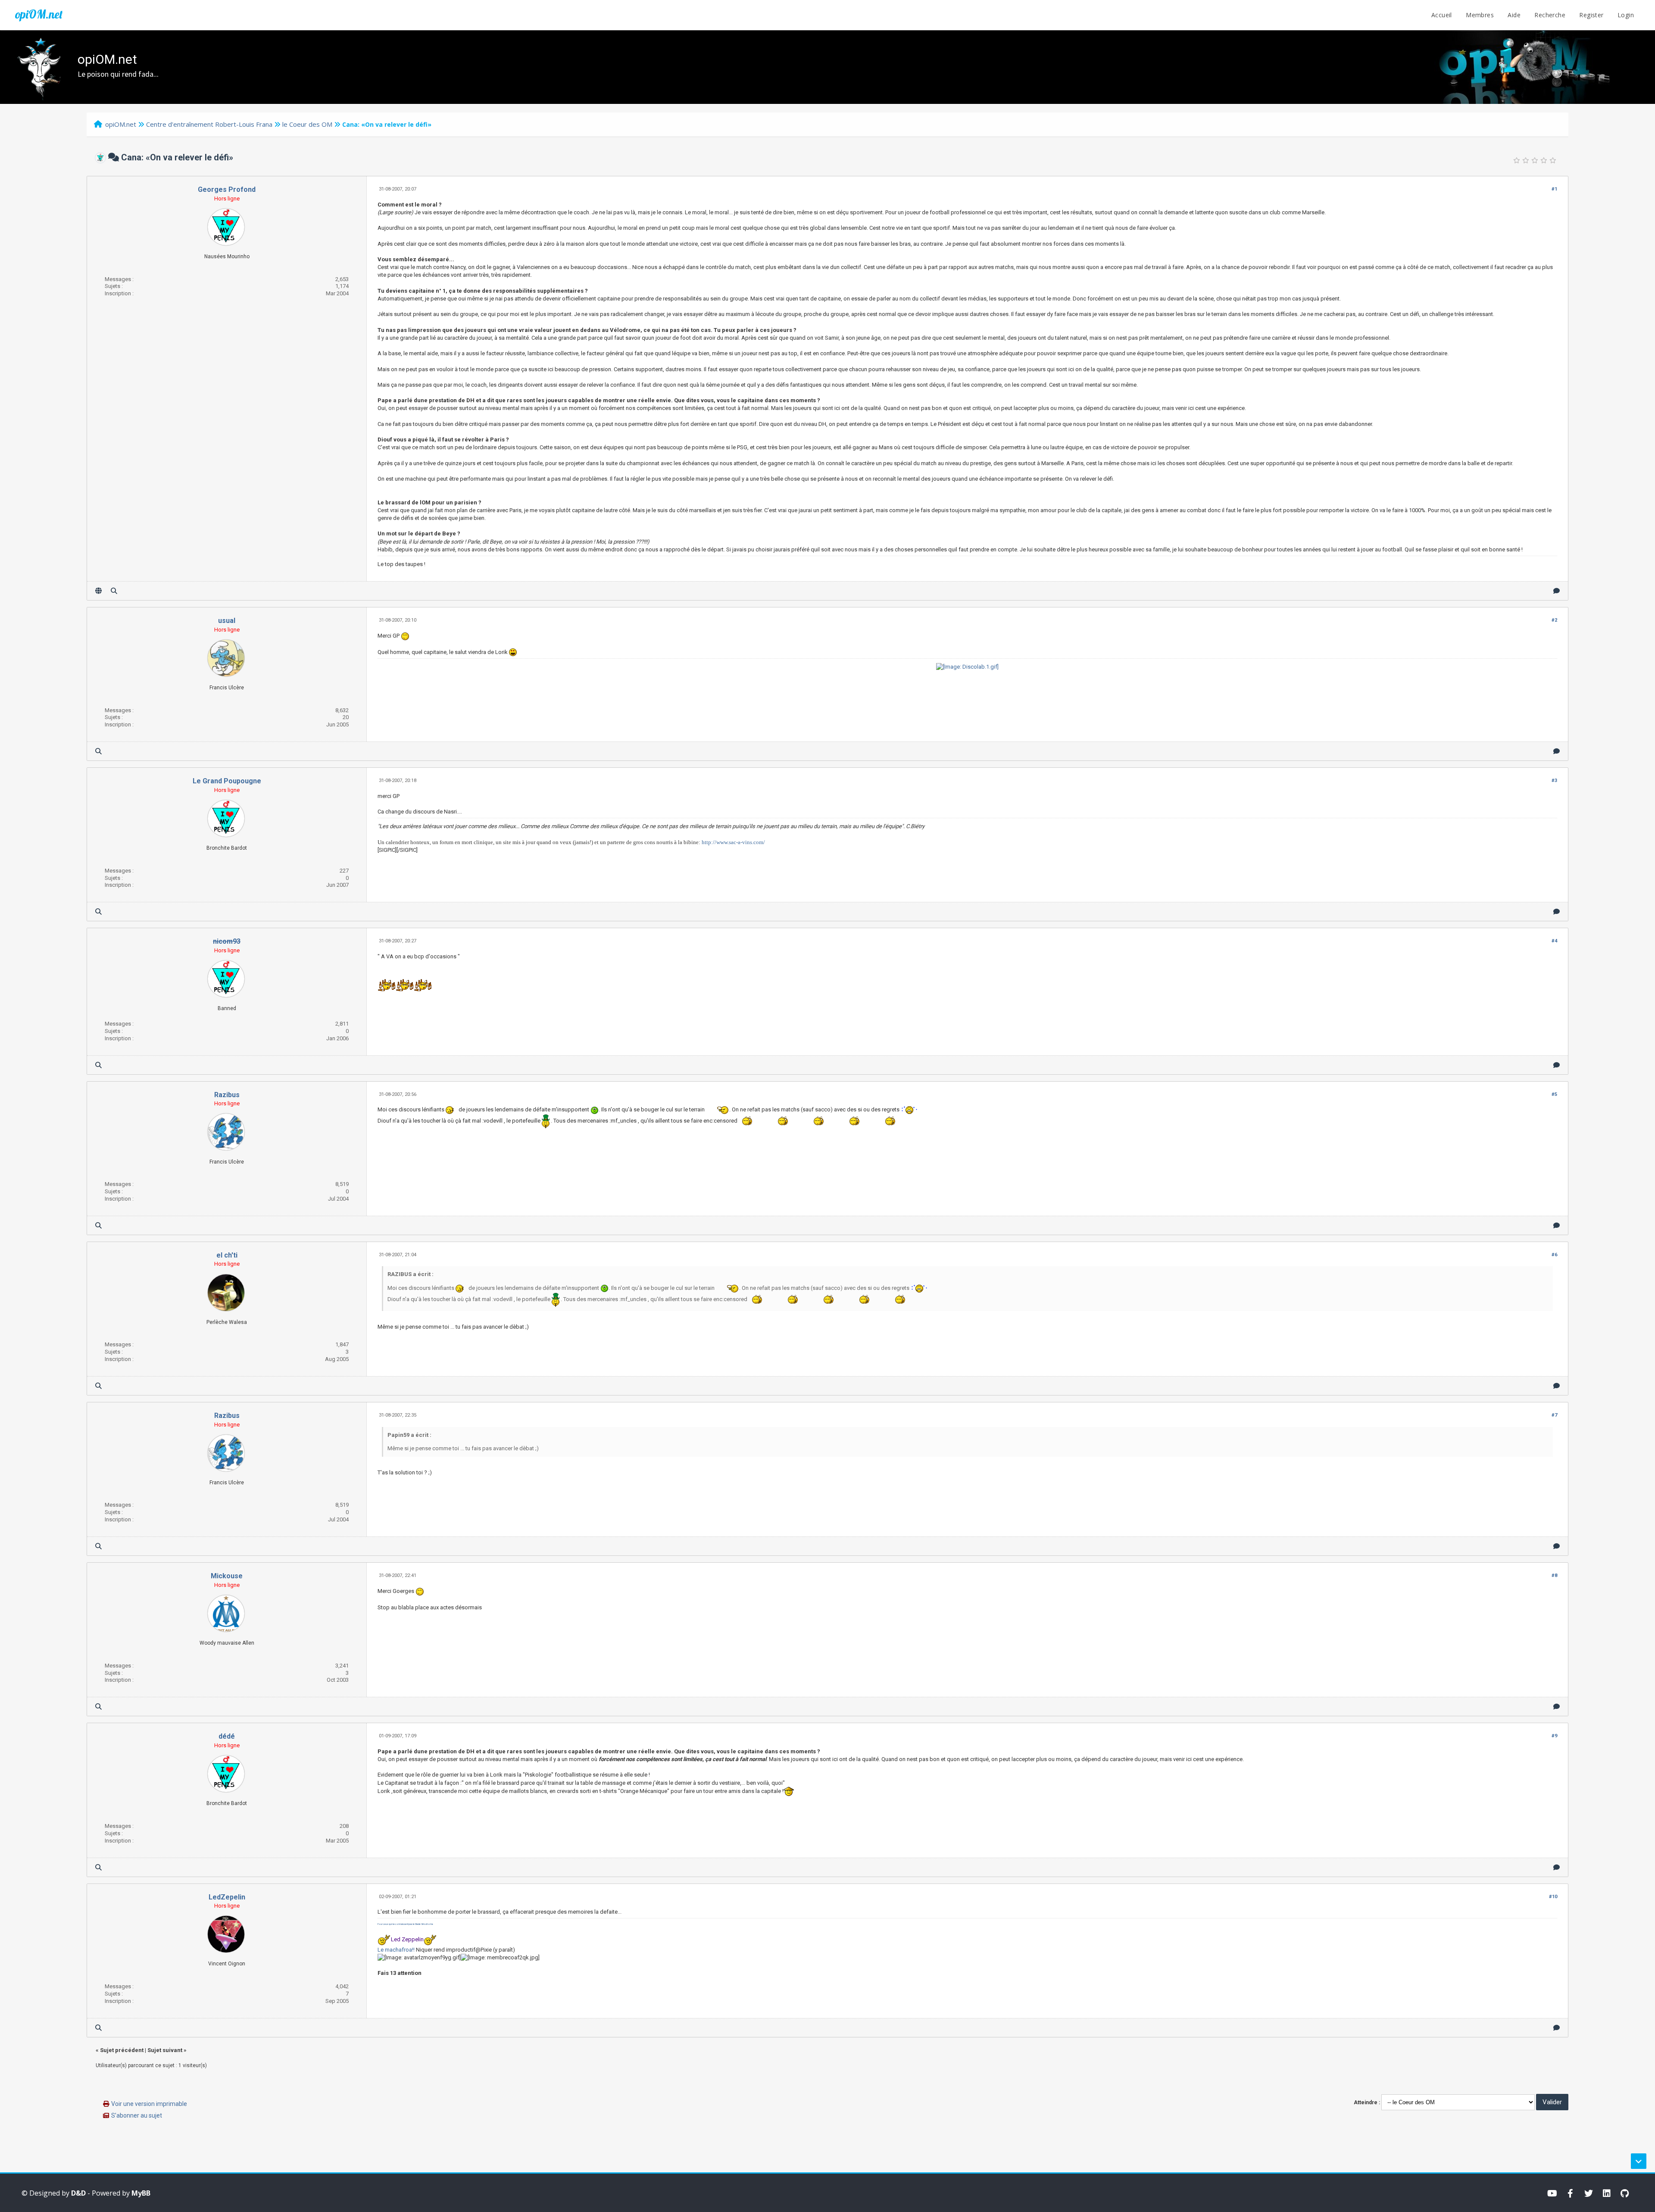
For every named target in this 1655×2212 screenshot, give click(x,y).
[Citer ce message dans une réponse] (1557, 591)
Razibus (227, 1095)
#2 (1554, 620)
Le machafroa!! (396, 1950)
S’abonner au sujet (137, 2115)
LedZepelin (227, 1897)
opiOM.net (39, 14)
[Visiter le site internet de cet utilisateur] (98, 591)
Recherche (1550, 15)
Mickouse (227, 1576)
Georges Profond (227, 189)
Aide (1514, 15)
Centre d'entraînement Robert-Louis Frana (209, 124)
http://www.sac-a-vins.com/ (733, 842)
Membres (1480, 15)
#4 (1554, 941)
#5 (1554, 1094)
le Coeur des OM (307, 124)
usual (227, 621)
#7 (1554, 1415)
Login (1626, 15)
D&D (78, 2193)
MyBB (141, 2193)
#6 (1554, 1255)
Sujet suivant (165, 2050)
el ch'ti (227, 1255)
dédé (227, 1736)
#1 (1554, 189)
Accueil (1442, 15)
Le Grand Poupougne (227, 781)
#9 (1554, 1736)
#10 (1553, 1897)
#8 (1554, 1575)
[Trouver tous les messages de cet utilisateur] (114, 591)
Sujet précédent (122, 2050)
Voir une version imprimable (149, 2104)
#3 (1554, 781)
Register (1591, 15)
